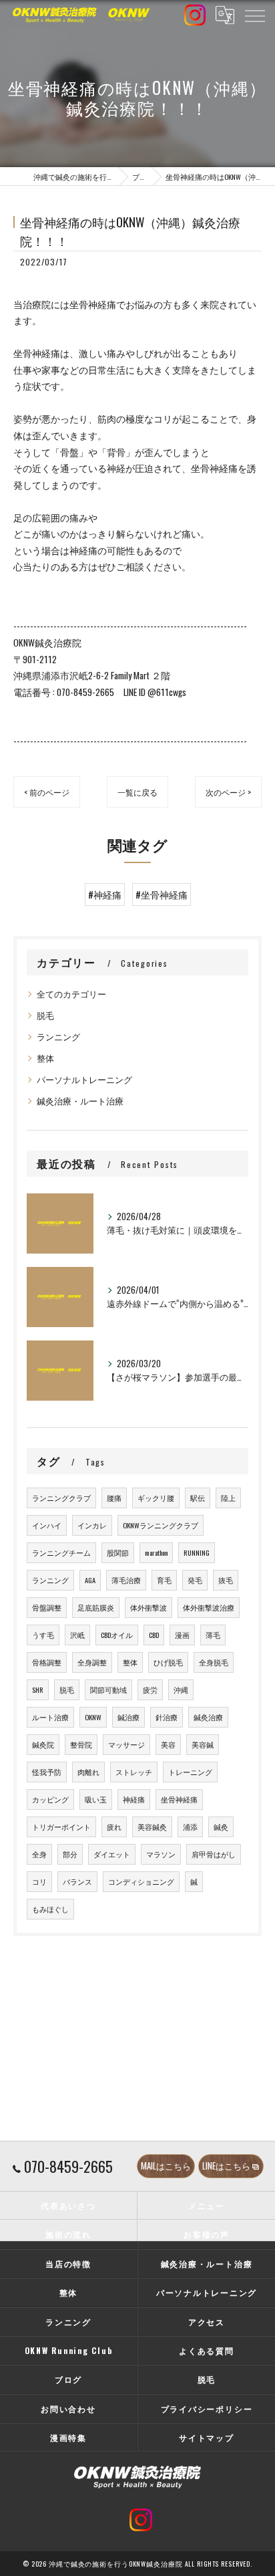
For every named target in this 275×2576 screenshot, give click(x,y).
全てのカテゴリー (71, 994)
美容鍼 (203, 1744)
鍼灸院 (43, 1744)
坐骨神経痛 (179, 1799)
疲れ (114, 1827)
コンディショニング (141, 1881)
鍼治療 (128, 1717)
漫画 (182, 1635)
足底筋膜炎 (96, 1607)
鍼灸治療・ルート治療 (80, 1101)
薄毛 (213, 1635)
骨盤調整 (47, 1607)
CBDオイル (117, 1635)
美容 (168, 1744)
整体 (45, 1058)
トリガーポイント (61, 1827)
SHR (38, 1689)
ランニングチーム (61, 1552)
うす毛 (43, 1635)
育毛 (164, 1580)
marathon (156, 1552)
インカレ (92, 1525)
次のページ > (228, 792)
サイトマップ (207, 2437)
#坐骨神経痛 (162, 895)
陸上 (228, 1498)
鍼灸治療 (208, 1717)
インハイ (47, 1525)
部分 (70, 1854)
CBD (154, 1635)
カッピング (50, 1799)
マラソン (161, 1854)
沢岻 (77, 1635)
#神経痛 (105, 895)
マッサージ (126, 1744)
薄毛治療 (126, 1580)
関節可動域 (108, 1689)
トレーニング (190, 1772)
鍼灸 (221, 1827)
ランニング (58, 1037)
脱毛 (45, 1015)
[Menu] (254, 15)
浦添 (190, 1827)
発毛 (195, 1580)
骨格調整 (47, 1662)
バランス (77, 1881)
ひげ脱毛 (168, 1662)
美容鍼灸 (152, 1827)
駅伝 (198, 1498)
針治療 (167, 1717)
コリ (39, 1881)
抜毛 (226, 1580)
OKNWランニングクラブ (161, 1525)
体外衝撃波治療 (209, 1607)
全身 (39, 1854)
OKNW (93, 1717)
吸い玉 (96, 1799)
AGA (90, 1580)
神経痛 (134, 1799)
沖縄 (181, 1689)
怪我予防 (47, 1772)
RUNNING (197, 1552)
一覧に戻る (137, 792)
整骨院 (81, 1744)
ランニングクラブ (61, 1498)
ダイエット (112, 1854)
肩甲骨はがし (214, 1854)
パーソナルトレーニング (84, 1079)
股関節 (118, 1552)
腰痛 (114, 1498)
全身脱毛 (214, 1662)
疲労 (150, 1689)
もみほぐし (50, 1909)
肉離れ (88, 1772)
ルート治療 (50, 1717)
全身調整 (92, 1662)
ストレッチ (134, 1772)
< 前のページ (47, 792)
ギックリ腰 (156, 1498)
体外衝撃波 (149, 1607)
